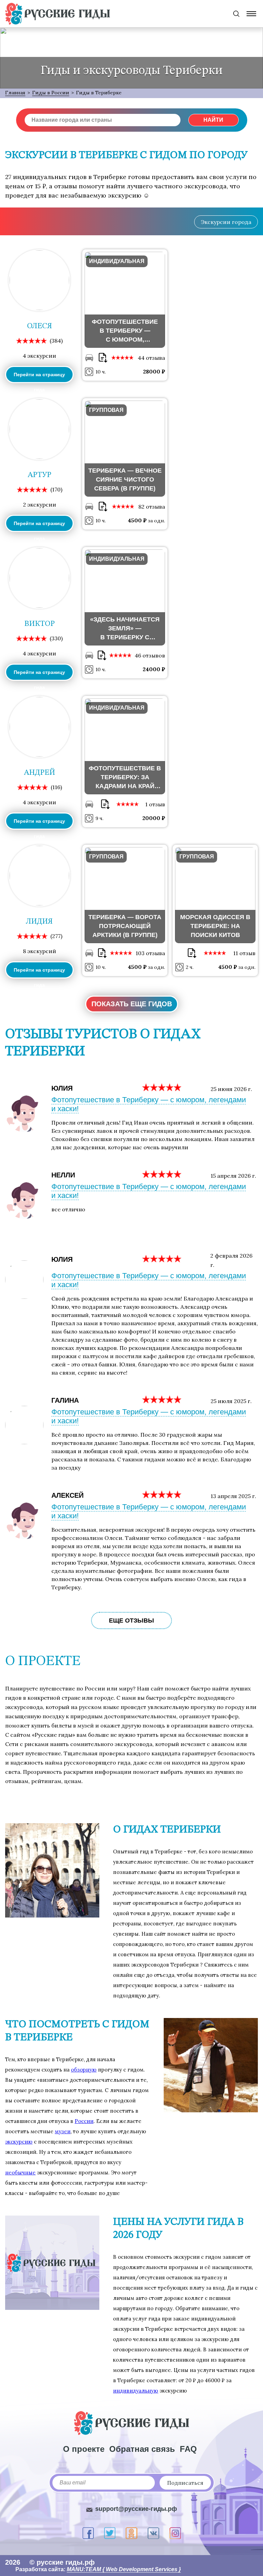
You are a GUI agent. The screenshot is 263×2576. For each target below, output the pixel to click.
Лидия (39, 922)
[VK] (153, 2533)
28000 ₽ (154, 371)
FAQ (188, 2449)
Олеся (40, 326)
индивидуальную (136, 2391)
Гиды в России (51, 93)
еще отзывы (131, 1621)
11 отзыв (244, 953)
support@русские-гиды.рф (136, 2509)
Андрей (40, 773)
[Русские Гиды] (58, 14)
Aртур (40, 475)
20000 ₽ (154, 818)
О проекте (84, 2449)
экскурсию (19, 2142)
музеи (63, 2131)
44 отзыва (151, 358)
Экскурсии (226, 222)
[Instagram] (175, 2533)
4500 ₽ (138, 520)
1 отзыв (155, 804)
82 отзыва (152, 507)
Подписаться (185, 2483)
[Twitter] (110, 2533)
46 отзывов (150, 655)
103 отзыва (150, 953)
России (84, 2121)
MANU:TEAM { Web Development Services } (124, 2569)
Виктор (40, 624)
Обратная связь (142, 2449)
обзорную (84, 2070)
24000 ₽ (154, 669)
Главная (15, 93)
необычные (20, 2173)
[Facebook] (88, 2533)
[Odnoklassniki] (131, 2533)
